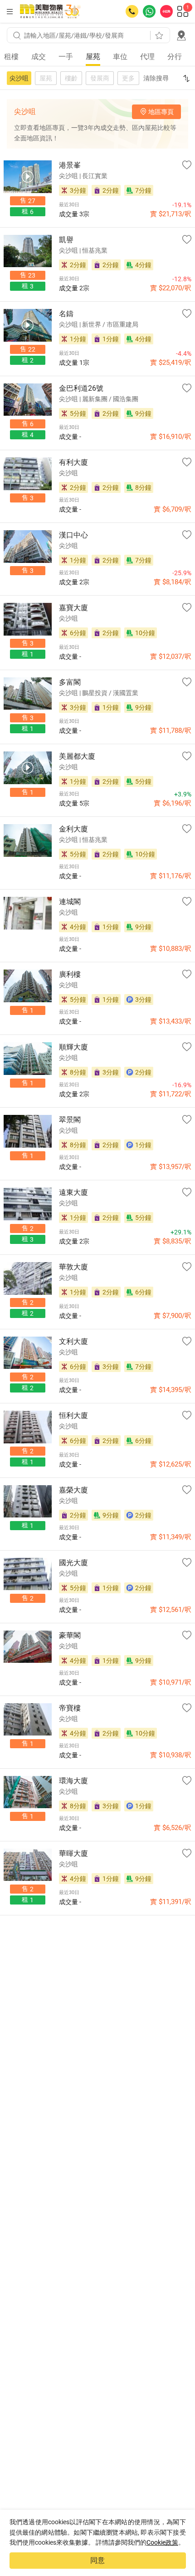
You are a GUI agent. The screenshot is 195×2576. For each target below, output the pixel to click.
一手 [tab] (66, 57)
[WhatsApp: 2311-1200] (149, 11)
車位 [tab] (120, 57)
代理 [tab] (147, 57)
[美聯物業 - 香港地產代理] (50, 11)
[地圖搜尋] (181, 35)
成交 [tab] (39, 57)
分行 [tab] (175, 57)
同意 (97, 2560)
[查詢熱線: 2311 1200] (132, 11)
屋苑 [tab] (93, 57)
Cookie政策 (162, 2542)
